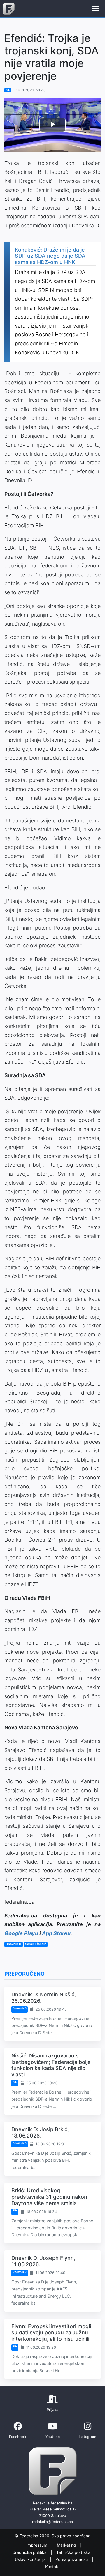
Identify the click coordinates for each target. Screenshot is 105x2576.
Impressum (37, 2545)
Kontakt (52, 2567)
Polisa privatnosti (72, 2559)
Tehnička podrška (74, 2552)
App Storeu (56, 1933)
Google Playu (21, 1933)
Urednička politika (30, 2552)
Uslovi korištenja (31, 2559)
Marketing (67, 2545)
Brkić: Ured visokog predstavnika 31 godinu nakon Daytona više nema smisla (49, 2197)
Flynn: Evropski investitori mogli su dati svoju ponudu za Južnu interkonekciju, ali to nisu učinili (51, 2333)
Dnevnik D (20, 2008)
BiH (8, 90)
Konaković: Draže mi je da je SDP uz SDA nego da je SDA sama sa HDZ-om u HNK (50, 256)
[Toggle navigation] (96, 9)
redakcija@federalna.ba (52, 2522)
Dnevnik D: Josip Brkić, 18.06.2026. (40, 2132)
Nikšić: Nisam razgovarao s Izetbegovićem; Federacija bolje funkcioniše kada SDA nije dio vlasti (51, 2065)
